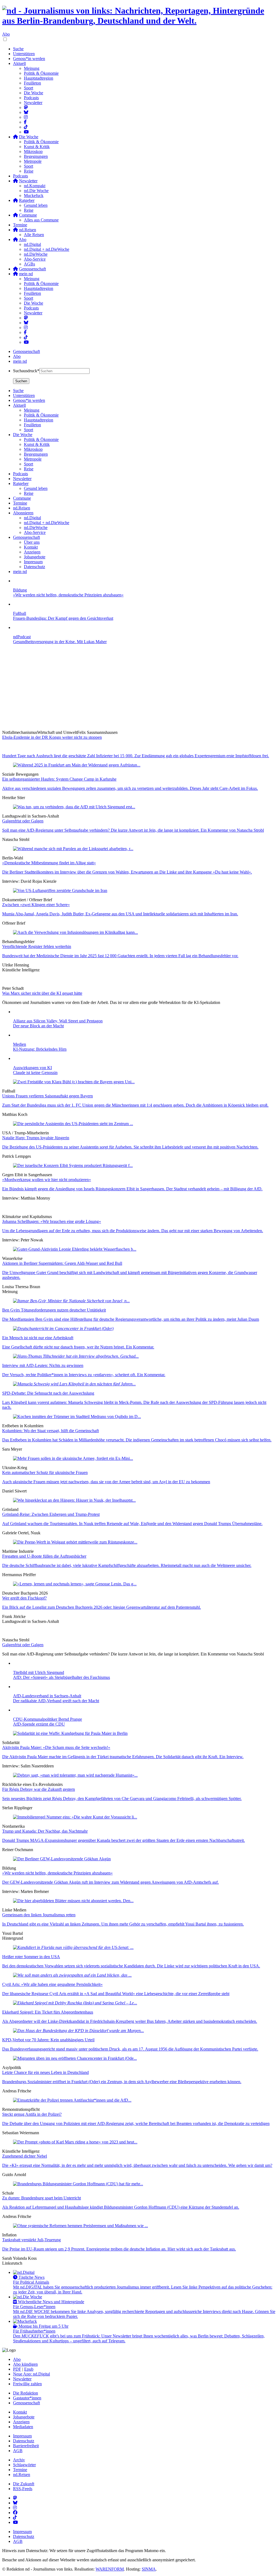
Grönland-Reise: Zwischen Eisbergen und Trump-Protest (51, 1514)
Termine (20, 225)
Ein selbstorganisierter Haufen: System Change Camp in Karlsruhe (59, 779)
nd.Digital (32, 244)
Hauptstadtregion (39, 78)
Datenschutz (24, 2441)
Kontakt (20, 2412)
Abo (6, 34)
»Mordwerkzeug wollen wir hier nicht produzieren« (47, 1180)
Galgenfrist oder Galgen (23, 821)
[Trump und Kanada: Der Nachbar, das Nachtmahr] (75, 1817)
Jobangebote (24, 2417)
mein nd (20, 361)
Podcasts (31, 98)
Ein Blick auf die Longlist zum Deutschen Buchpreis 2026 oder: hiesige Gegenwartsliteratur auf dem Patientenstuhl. (102, 1607)
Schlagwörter (24, 2465)
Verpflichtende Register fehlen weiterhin (37, 946)
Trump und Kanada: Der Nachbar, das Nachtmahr (45, 1831)
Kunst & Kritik (37, 147)
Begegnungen (36, 156)
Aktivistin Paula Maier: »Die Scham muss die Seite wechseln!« (56, 1747)
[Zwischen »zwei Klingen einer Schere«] (60, 891)
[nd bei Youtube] (26, 132)
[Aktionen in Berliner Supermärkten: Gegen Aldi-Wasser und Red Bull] (75, 1249)
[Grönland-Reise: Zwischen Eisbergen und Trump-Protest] (74, 1500)
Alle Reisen (34, 235)
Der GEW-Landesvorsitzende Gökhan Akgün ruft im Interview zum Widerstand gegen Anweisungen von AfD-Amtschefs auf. (110, 1882)
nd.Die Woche (36, 191)
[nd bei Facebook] (25, 122)
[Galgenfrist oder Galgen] (74, 807)
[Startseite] (139, 16)
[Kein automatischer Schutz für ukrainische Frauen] (73, 1458)
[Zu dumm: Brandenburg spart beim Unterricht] (78, 2184)
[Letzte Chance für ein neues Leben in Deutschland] (75, 2058)
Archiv (19, 2460)
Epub (29, 2369)
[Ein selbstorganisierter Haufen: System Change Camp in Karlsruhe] (77, 765)
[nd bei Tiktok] (26, 127)
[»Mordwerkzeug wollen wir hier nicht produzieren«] (73, 1165)
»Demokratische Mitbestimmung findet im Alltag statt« (49, 863)
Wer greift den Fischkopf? (24, 1598)
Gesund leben (36, 205)
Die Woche (34, 93)
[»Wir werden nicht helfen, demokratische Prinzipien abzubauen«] (62, 1859)
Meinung (32, 68)
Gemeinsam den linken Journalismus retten (39, 1915)
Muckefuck (34, 195)
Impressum (22, 2436)
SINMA (149, 2569)
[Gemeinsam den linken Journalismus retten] (73, 1901)
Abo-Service (35, 259)
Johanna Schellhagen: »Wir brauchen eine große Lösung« (52, 1221)
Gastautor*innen (27, 2398)
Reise (29, 171)
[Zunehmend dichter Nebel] (75, 2142)
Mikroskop (33, 151)
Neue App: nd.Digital (31, 2374)
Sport (29, 88)
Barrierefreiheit (26, 2446)
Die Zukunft (24, 2484)
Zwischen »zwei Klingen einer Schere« (36, 905)
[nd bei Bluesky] (26, 112)
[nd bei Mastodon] (26, 107)
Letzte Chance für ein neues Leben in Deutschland (45, 2072)
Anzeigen (21, 2422)
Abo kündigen (25, 2364)
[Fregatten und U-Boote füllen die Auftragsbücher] (75, 1542)
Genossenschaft (26, 351)
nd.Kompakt (35, 186)
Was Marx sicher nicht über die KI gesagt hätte (42, 993)
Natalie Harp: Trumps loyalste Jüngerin (36, 1138)
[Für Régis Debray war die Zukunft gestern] (75, 1775)
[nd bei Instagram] (26, 117)
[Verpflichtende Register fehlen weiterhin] (75, 932)
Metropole (33, 161)
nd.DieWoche (36, 254)
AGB (18, 2451)
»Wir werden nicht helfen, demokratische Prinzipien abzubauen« (57, 1873)
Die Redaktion (26, 2393)
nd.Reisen (22, 2475)
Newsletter (33, 103)
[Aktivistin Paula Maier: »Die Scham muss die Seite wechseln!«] (70, 1733)
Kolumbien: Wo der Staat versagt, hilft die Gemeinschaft (50, 1431)
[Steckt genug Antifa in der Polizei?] (72, 2100)
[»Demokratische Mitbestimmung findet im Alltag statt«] (73, 849)
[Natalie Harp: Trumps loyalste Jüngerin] (73, 1124)
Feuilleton (32, 83)
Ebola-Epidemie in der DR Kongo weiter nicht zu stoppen (52, 737)
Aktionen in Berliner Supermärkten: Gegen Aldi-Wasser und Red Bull (62, 1263)
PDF (17, 2369)
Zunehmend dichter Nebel (25, 2156)
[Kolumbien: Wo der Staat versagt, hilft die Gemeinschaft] (77, 1417)
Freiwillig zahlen (27, 2384)
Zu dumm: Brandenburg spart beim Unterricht (42, 2198)
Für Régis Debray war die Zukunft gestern (39, 1789)
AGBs (29, 264)
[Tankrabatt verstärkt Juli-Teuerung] (80, 2226)
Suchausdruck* (26, 371)
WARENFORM (110, 2569)
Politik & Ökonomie (41, 73)
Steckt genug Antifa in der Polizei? (32, 2114)
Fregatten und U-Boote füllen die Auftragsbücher (44, 1556)
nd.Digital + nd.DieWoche (47, 249)
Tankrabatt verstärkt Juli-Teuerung (31, 2240)
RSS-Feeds (23, 2489)
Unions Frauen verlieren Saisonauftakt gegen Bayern (48, 1096)
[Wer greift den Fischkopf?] (75, 1584)
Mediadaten (23, 2427)
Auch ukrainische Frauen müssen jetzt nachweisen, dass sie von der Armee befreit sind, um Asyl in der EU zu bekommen (106, 1482)
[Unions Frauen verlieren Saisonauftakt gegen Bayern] (74, 1082)
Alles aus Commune (41, 220)
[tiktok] (26, 337)
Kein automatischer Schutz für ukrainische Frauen (45, 1472)
